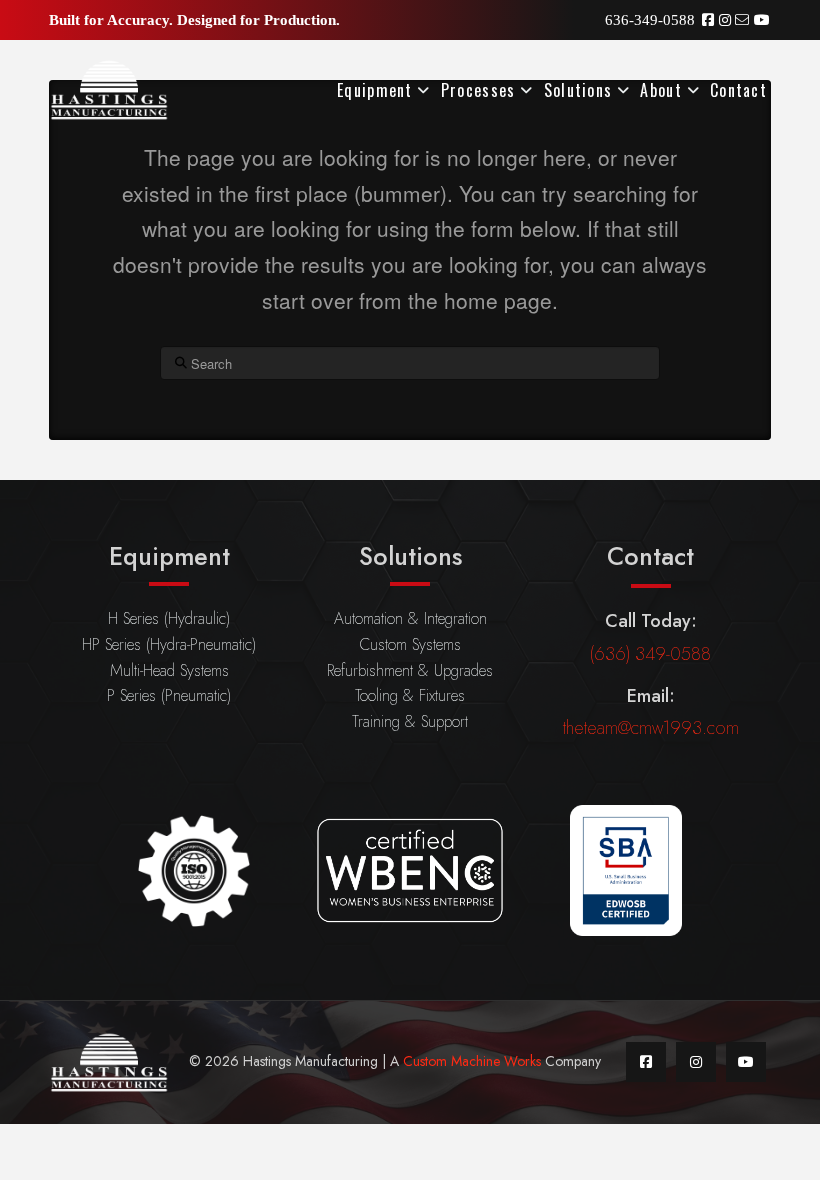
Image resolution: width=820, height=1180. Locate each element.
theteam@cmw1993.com (651, 728)
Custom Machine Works (472, 1061)
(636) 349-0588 (650, 654)
